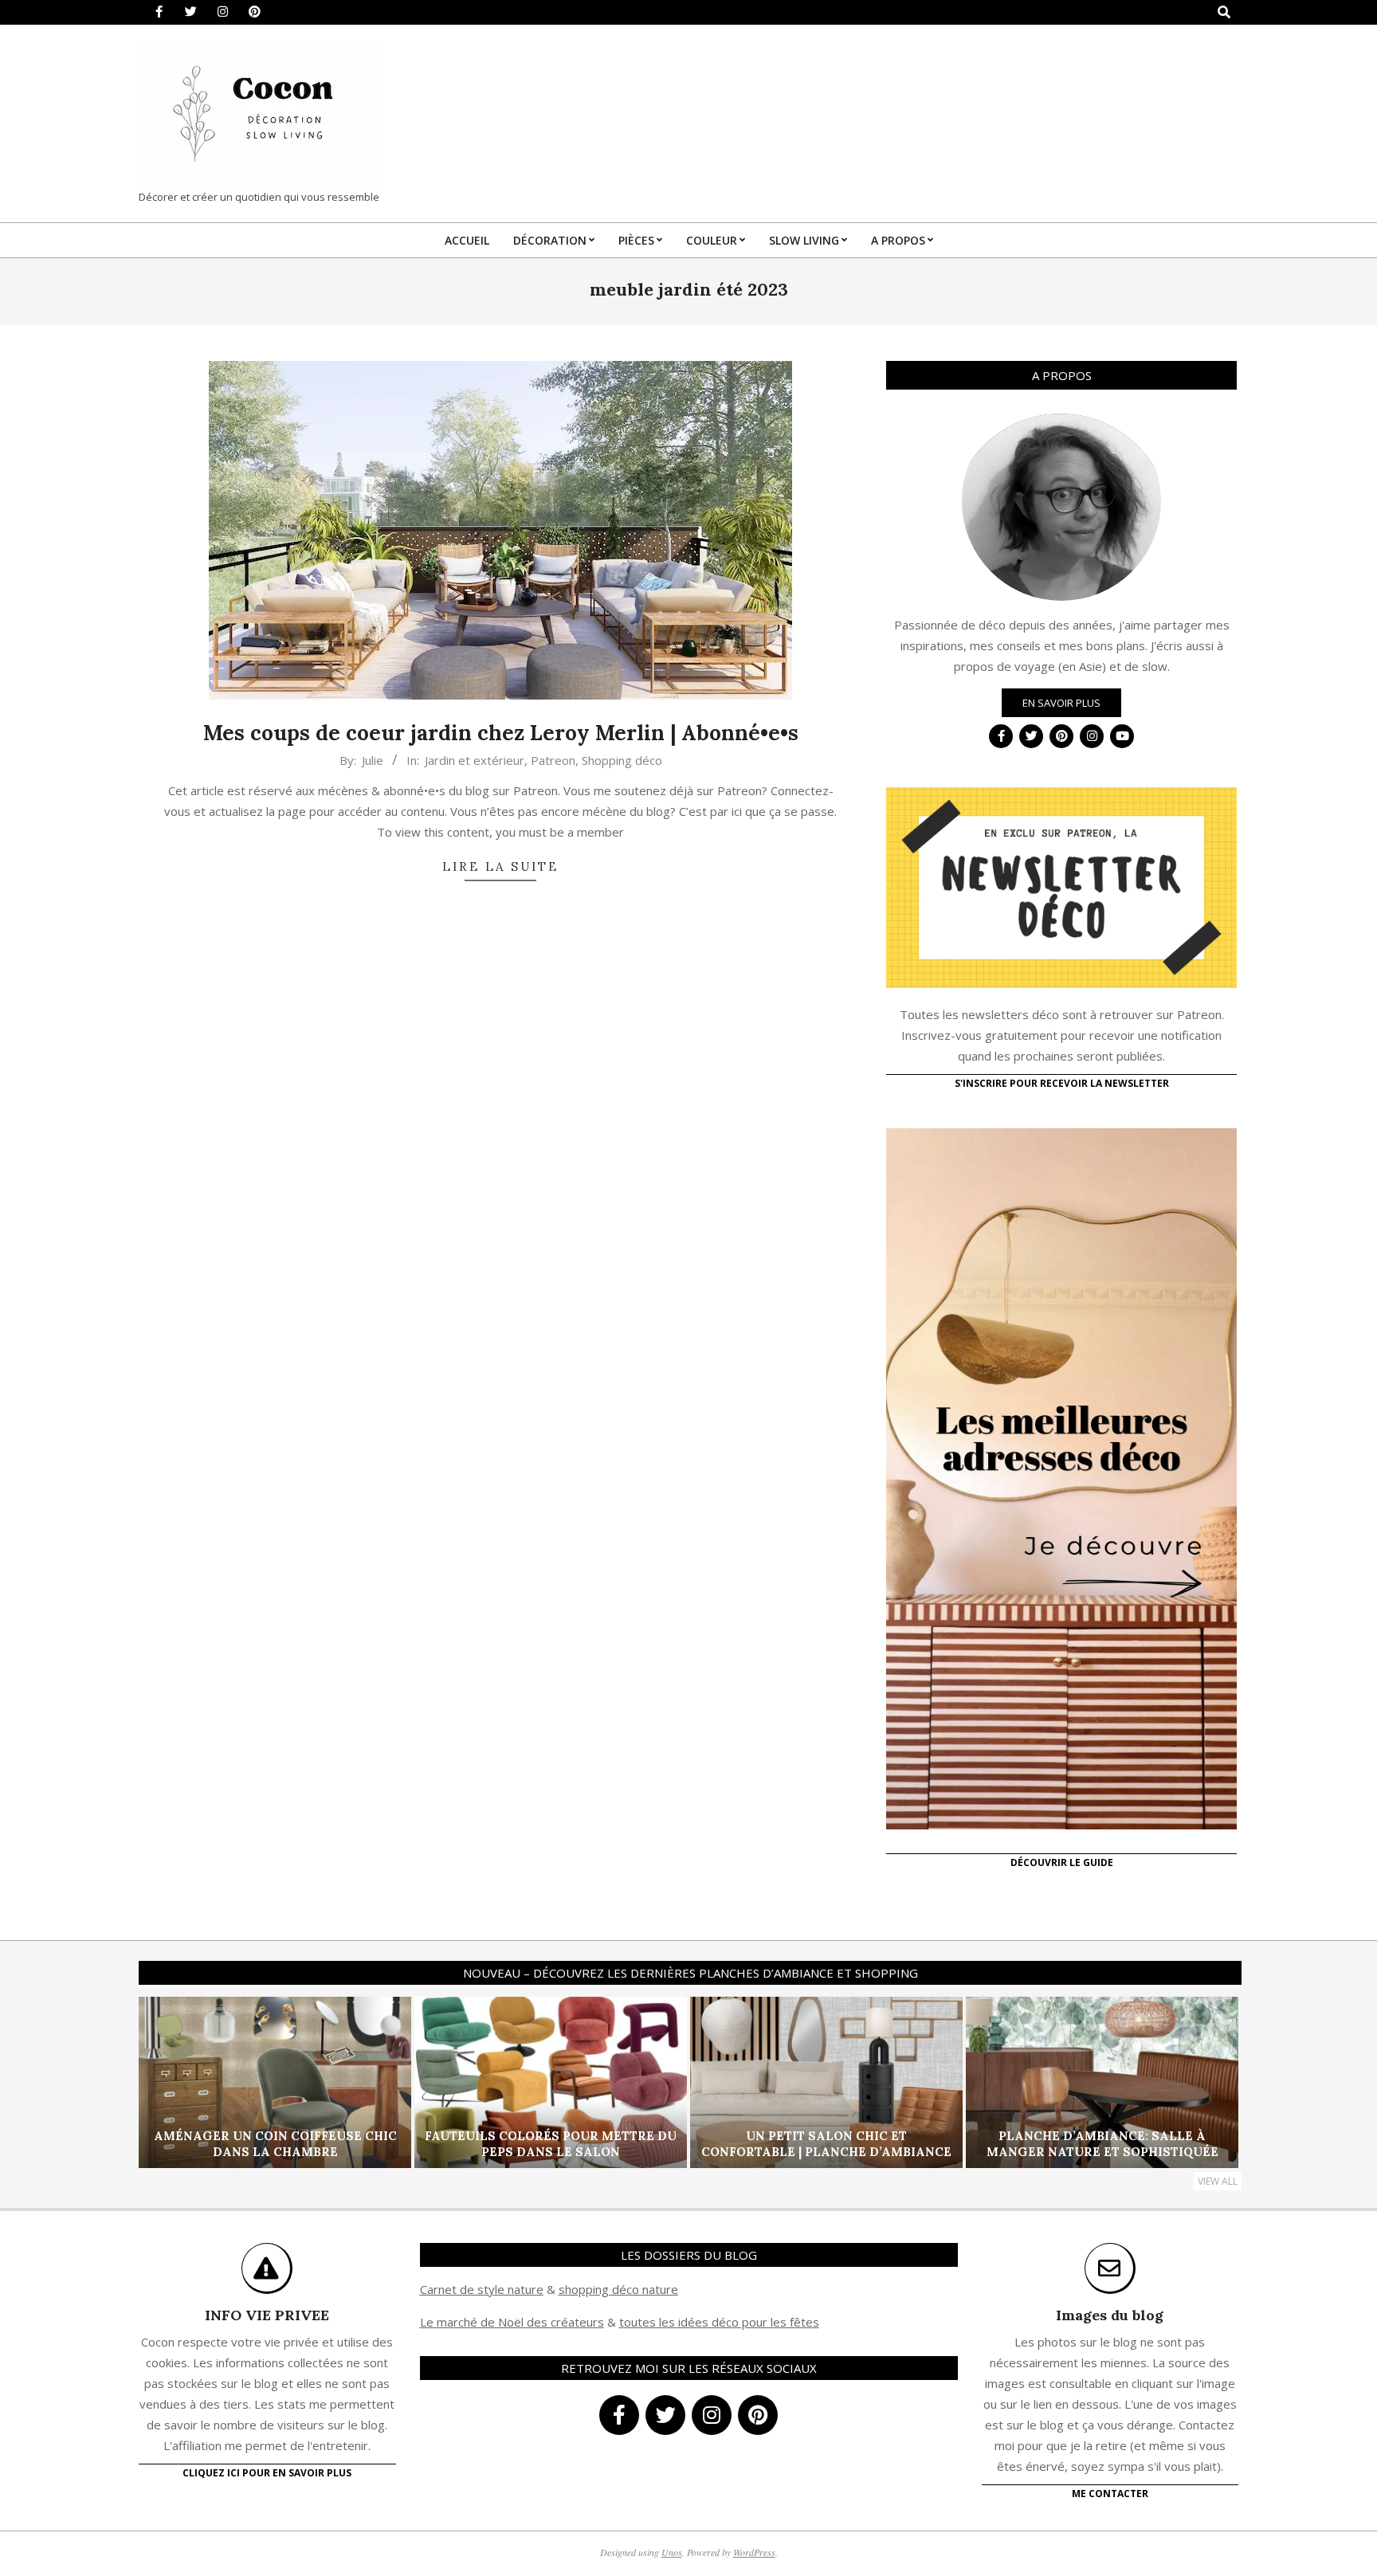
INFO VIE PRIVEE (267, 2315)
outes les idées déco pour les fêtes (722, 2322)
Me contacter (1110, 2494)
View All (1218, 2181)
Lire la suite (500, 867)
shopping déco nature (618, 2289)
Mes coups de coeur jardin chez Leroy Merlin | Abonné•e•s (501, 733)
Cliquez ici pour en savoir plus (267, 2473)
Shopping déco (622, 760)
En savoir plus (1061, 703)
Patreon (553, 760)
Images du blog (1110, 2315)
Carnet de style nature (482, 2289)
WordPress (754, 2552)
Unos (672, 2552)
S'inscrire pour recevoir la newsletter (1062, 1083)
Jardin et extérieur (475, 760)
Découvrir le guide (1062, 1862)
